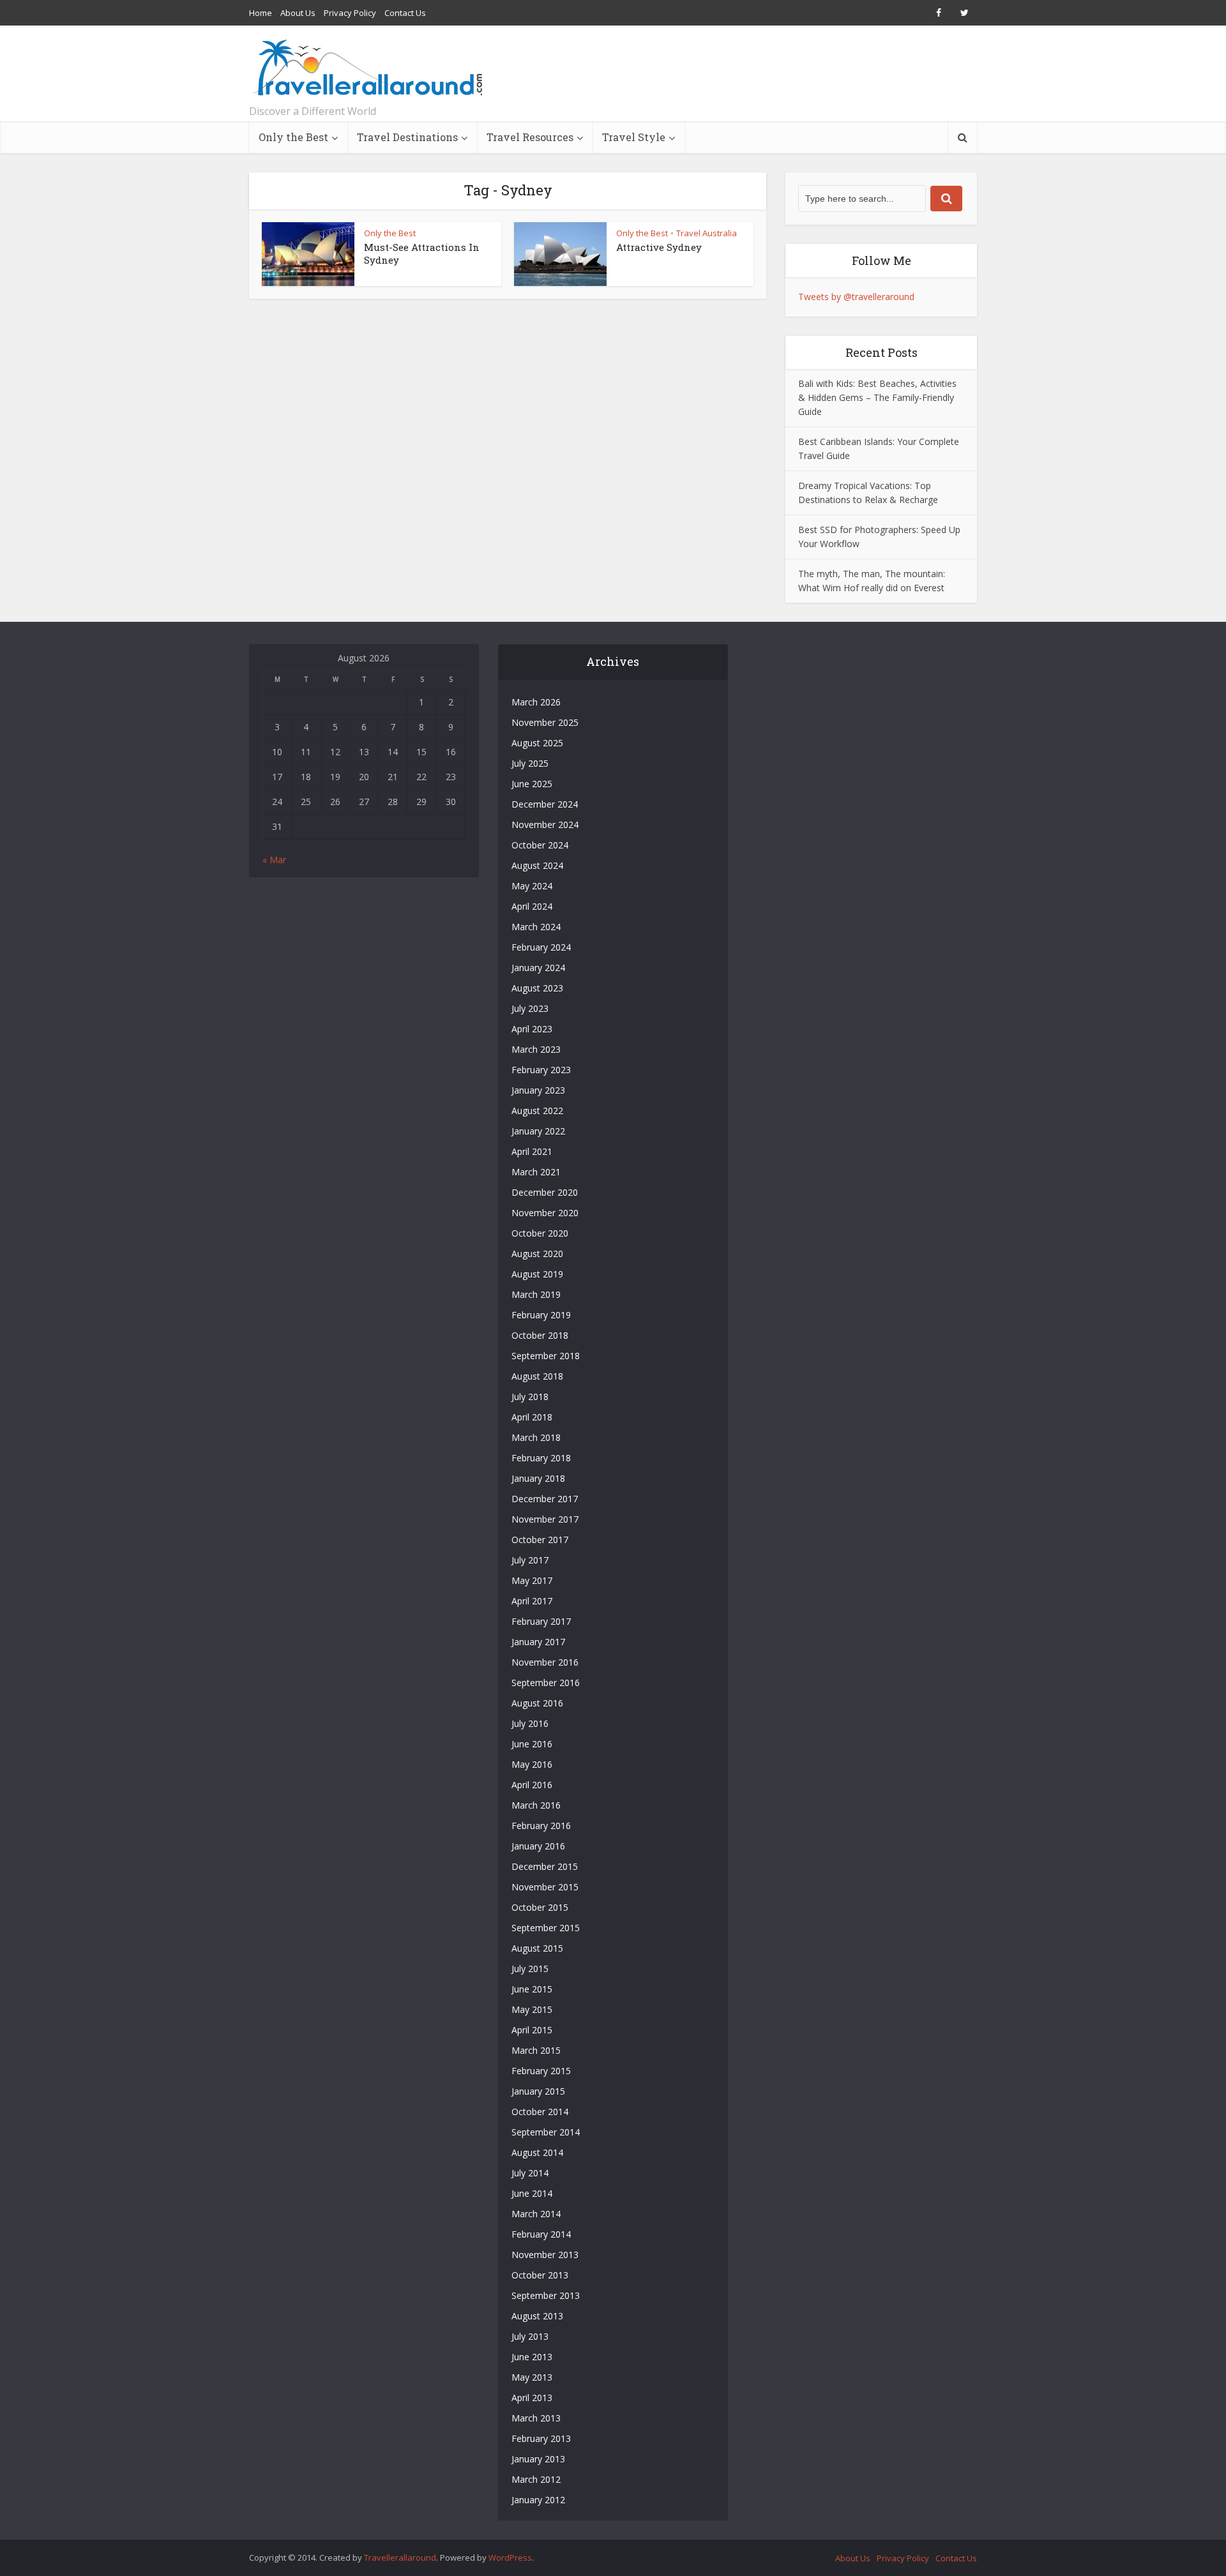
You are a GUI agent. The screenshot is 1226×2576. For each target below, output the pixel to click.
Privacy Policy (350, 13)
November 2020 (545, 1213)
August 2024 (537, 865)
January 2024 (538, 968)
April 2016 (532, 1785)
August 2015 (537, 1948)
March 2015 (536, 2050)
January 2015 (538, 2091)
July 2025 (530, 763)
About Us (298, 13)
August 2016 (537, 1703)
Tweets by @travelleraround (856, 297)
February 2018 (541, 1458)
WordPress (510, 2557)
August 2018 (537, 1376)
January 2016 (538, 1846)
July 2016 (530, 1723)
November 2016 (545, 1662)
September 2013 (546, 2295)
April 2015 (532, 2030)
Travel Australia (707, 233)
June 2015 (532, 1989)
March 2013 (536, 2418)
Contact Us (405, 13)
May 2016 (532, 1764)
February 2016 (541, 1826)
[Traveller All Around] (369, 68)
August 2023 (537, 988)
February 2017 (541, 1621)
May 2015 (532, 2009)
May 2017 (532, 1580)
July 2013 (530, 2336)
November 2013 (545, 2255)
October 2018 (540, 1335)
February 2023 (541, 1070)
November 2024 (545, 825)
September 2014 (546, 2132)
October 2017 (540, 1540)
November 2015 (545, 1887)
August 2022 (537, 1111)
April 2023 (532, 1029)
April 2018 (532, 1417)
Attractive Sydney (659, 247)
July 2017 (530, 1560)
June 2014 (532, 2193)
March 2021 (536, 1172)
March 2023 (536, 1049)
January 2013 (538, 2459)
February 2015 (541, 2071)
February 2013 (541, 2438)
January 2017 (538, 1642)
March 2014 (536, 2214)
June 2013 (532, 2357)
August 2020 (537, 1254)
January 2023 (538, 1090)
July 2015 (530, 1969)
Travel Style (634, 137)
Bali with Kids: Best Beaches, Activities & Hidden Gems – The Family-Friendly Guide (877, 397)
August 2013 (537, 2316)
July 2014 (530, 2173)
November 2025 (545, 722)
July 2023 (530, 1008)
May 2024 (532, 886)
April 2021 (532, 1151)
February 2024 (541, 947)
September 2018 (546, 1356)
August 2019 (537, 1274)
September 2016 (546, 1683)
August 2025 (537, 743)
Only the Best (293, 137)
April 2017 (532, 1601)
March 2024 (536, 927)
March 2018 (536, 1437)
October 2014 (540, 2112)
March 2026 (536, 702)
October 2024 (540, 845)
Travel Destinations (407, 137)
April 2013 (532, 2398)
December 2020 (545, 1192)
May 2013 (532, 2377)
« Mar (274, 860)
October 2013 (540, 2275)
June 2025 (532, 784)
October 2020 (540, 1233)
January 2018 (538, 1478)
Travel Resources (530, 137)
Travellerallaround (400, 2557)
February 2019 (541, 1315)
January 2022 (538, 1131)
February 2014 (541, 2234)
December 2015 (545, 1866)
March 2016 (536, 1805)
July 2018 (530, 1397)
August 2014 (537, 2152)
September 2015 (546, 1928)
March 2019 (536, 1294)
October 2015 (540, 1907)
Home (261, 13)
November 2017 (545, 1519)
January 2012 (538, 2500)
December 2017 (545, 1499)
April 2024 (532, 906)
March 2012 (536, 2479)
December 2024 (545, 804)
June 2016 (532, 1744)
